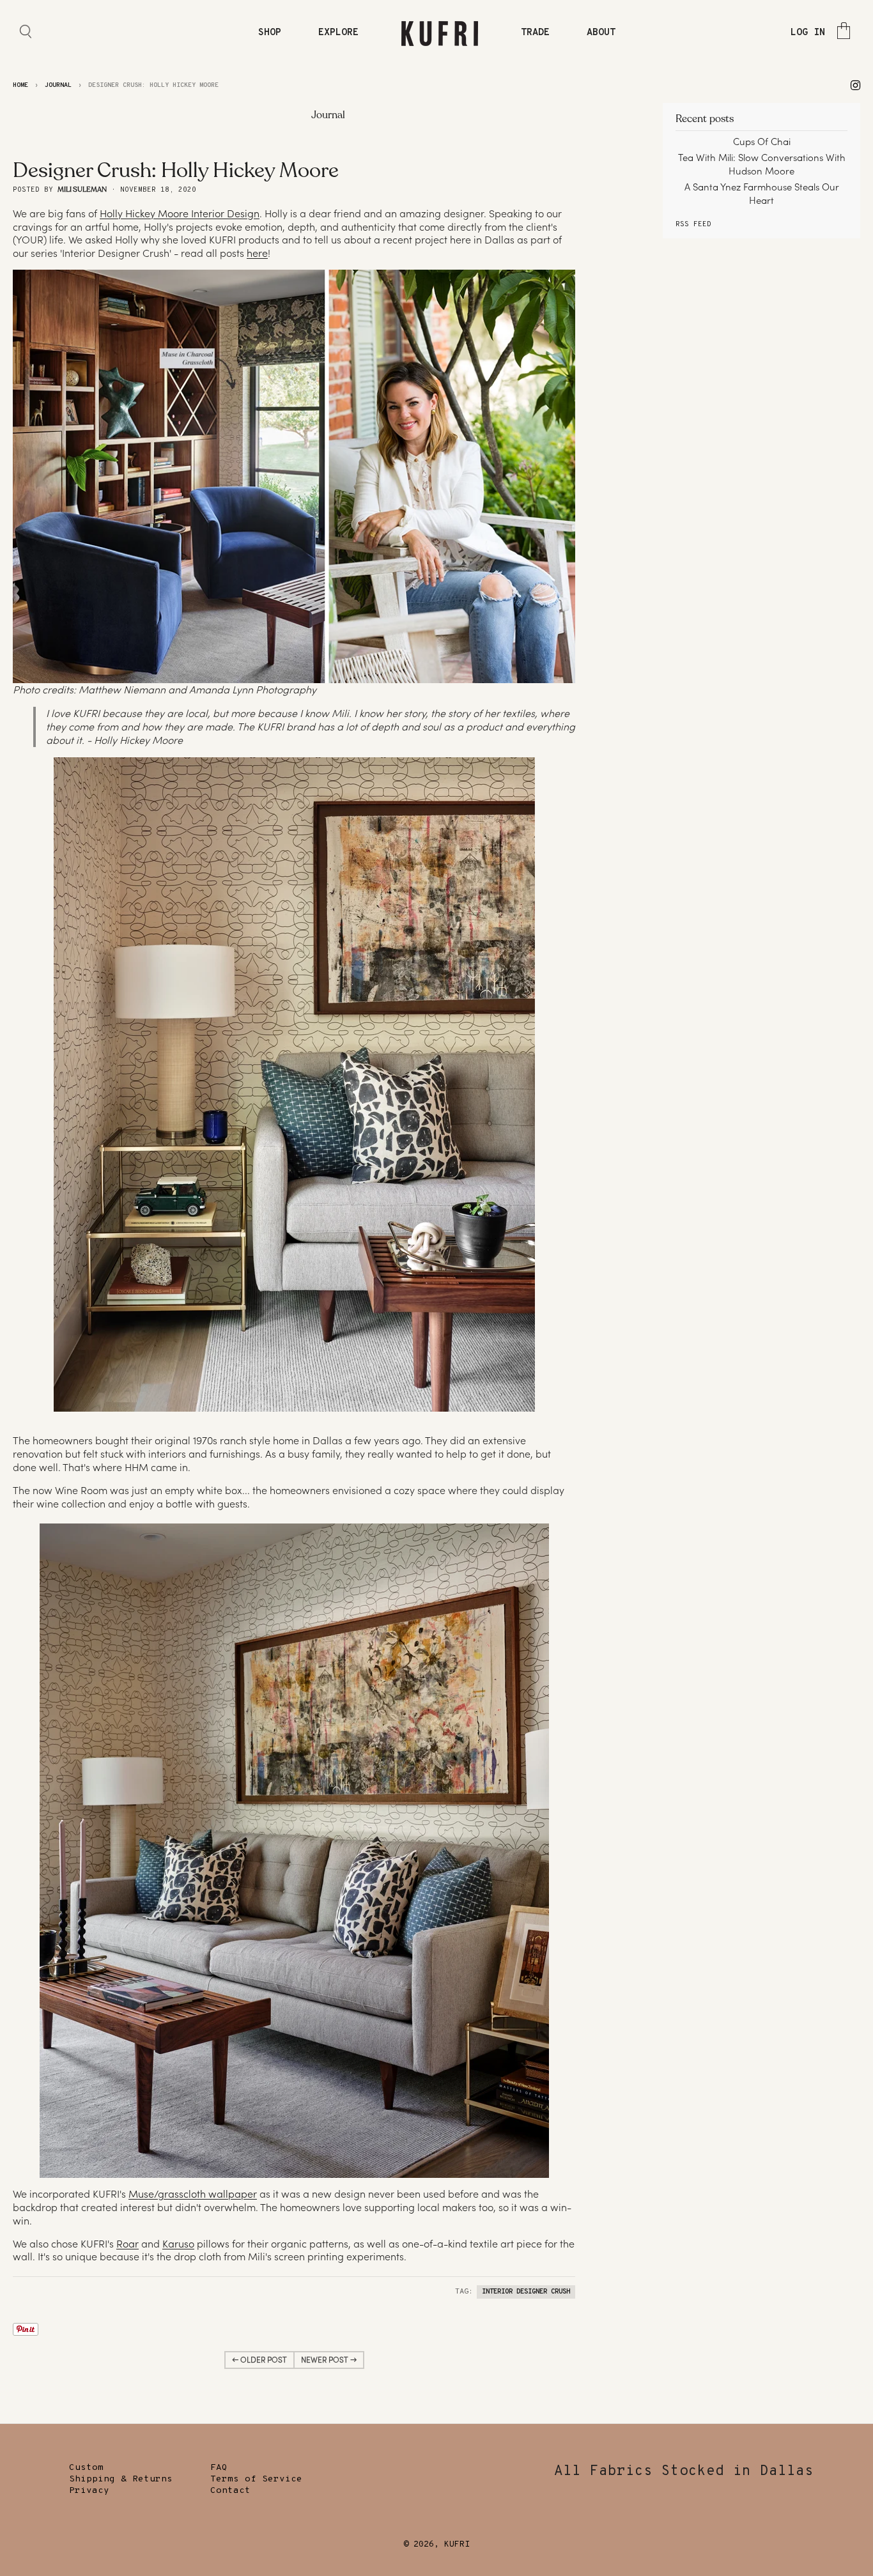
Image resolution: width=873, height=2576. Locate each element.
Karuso (178, 2244)
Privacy (89, 2491)
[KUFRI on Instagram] (855, 85)
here (257, 253)
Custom (86, 2468)
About (601, 33)
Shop (270, 33)
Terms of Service (256, 2479)
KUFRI (457, 2545)
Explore (338, 33)
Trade (535, 33)
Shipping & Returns (121, 2479)
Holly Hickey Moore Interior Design (180, 213)
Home (20, 85)
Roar (127, 2244)
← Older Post (259, 2360)
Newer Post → (329, 2360)
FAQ (219, 2468)
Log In (808, 33)
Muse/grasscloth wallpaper (193, 2194)
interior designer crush (526, 2292)
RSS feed (693, 224)
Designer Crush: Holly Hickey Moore (176, 171)
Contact (230, 2491)
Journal (58, 85)
